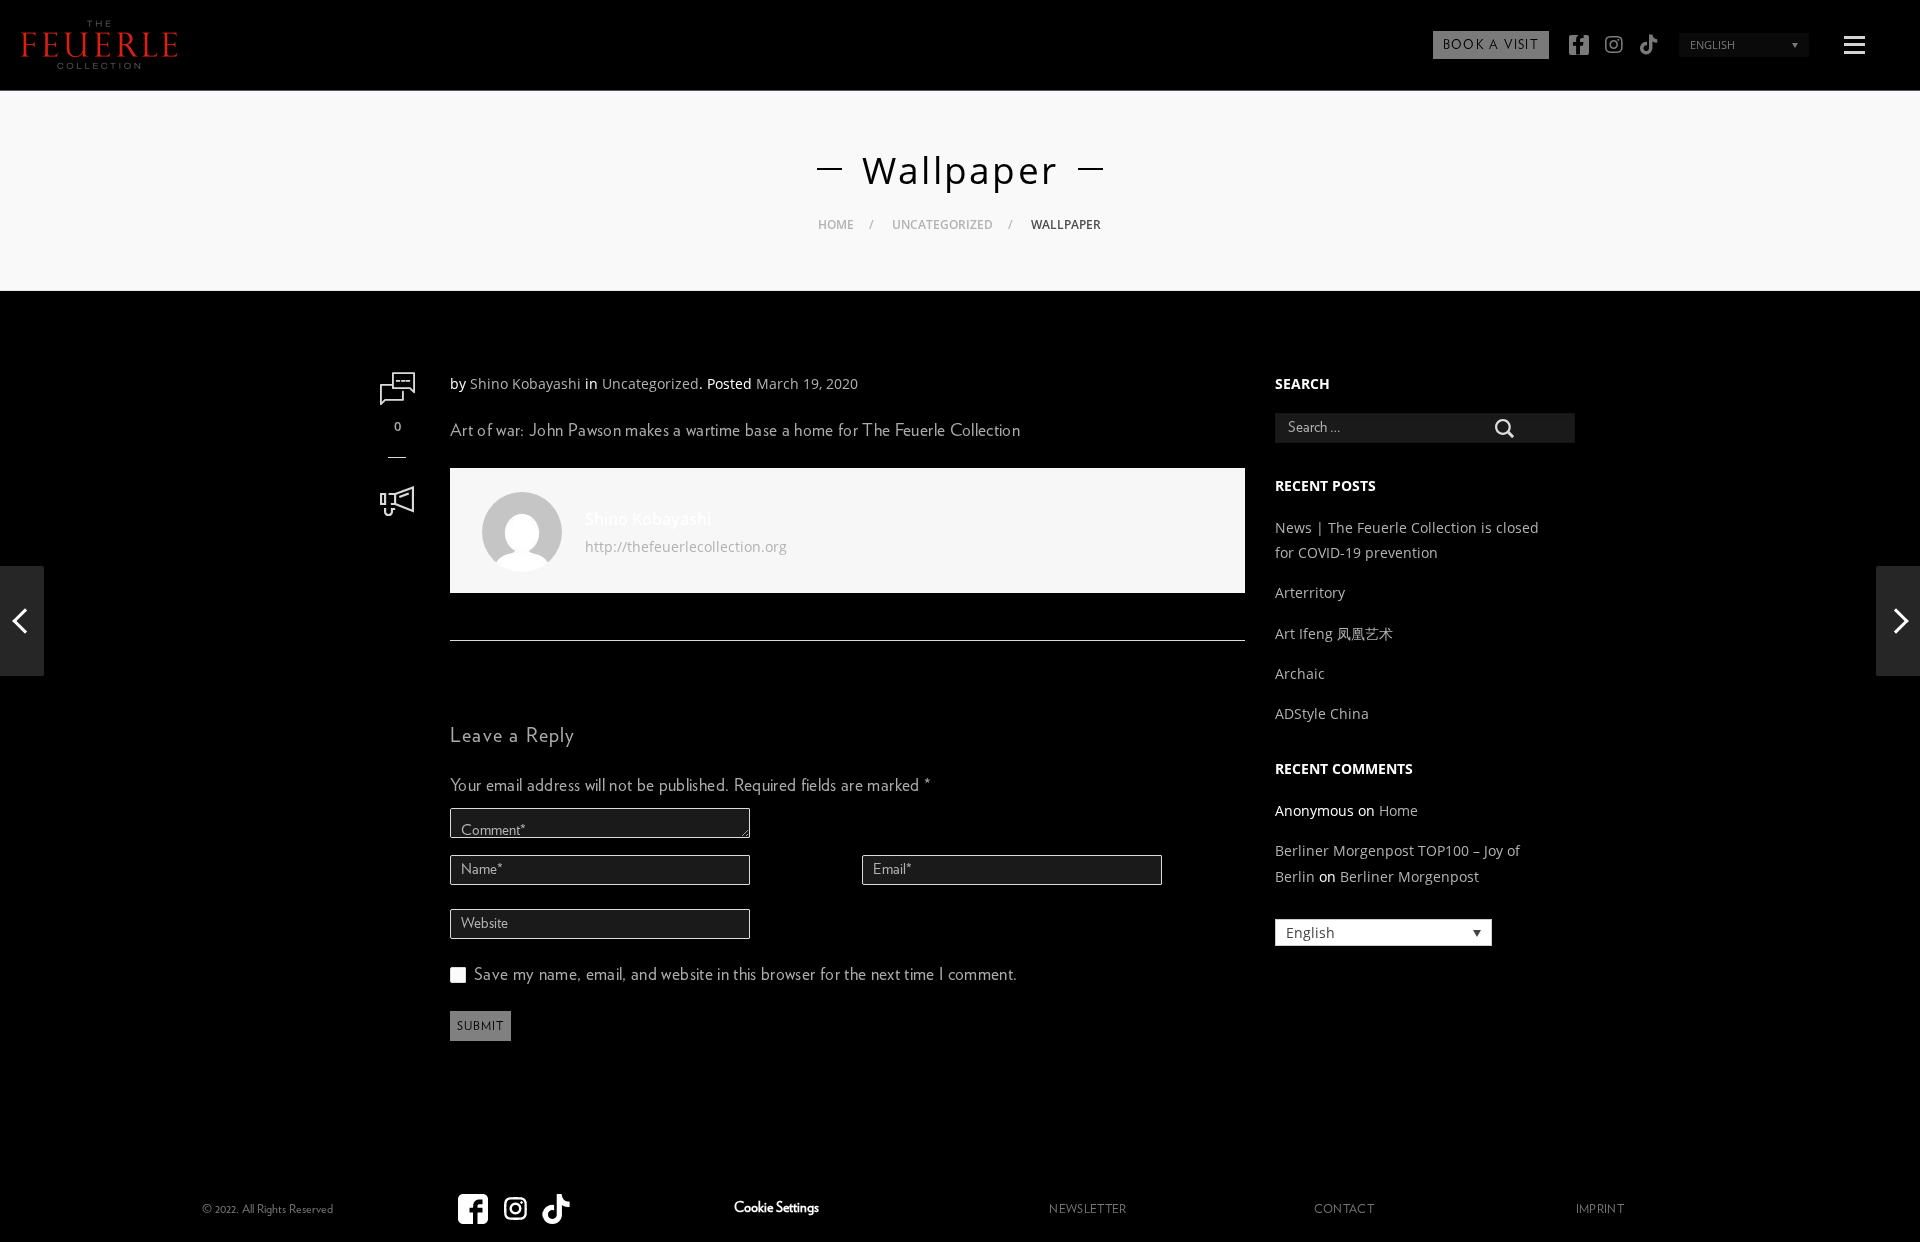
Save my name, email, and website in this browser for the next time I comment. (746, 974)
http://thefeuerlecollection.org (686, 546)
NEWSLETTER (1087, 1209)
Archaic (1300, 673)
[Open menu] (1854, 42)
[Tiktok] (1649, 45)
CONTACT (1344, 1209)
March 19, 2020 (807, 383)
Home (836, 224)
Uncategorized (942, 224)
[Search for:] (1410, 428)
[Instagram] (1614, 45)
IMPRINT (1600, 1209)
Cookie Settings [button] (776, 1208)
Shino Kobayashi (525, 383)
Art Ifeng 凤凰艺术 (1336, 633)
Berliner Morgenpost (1409, 876)
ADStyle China (1322, 713)
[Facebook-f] (1579, 45)
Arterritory (1310, 592)
